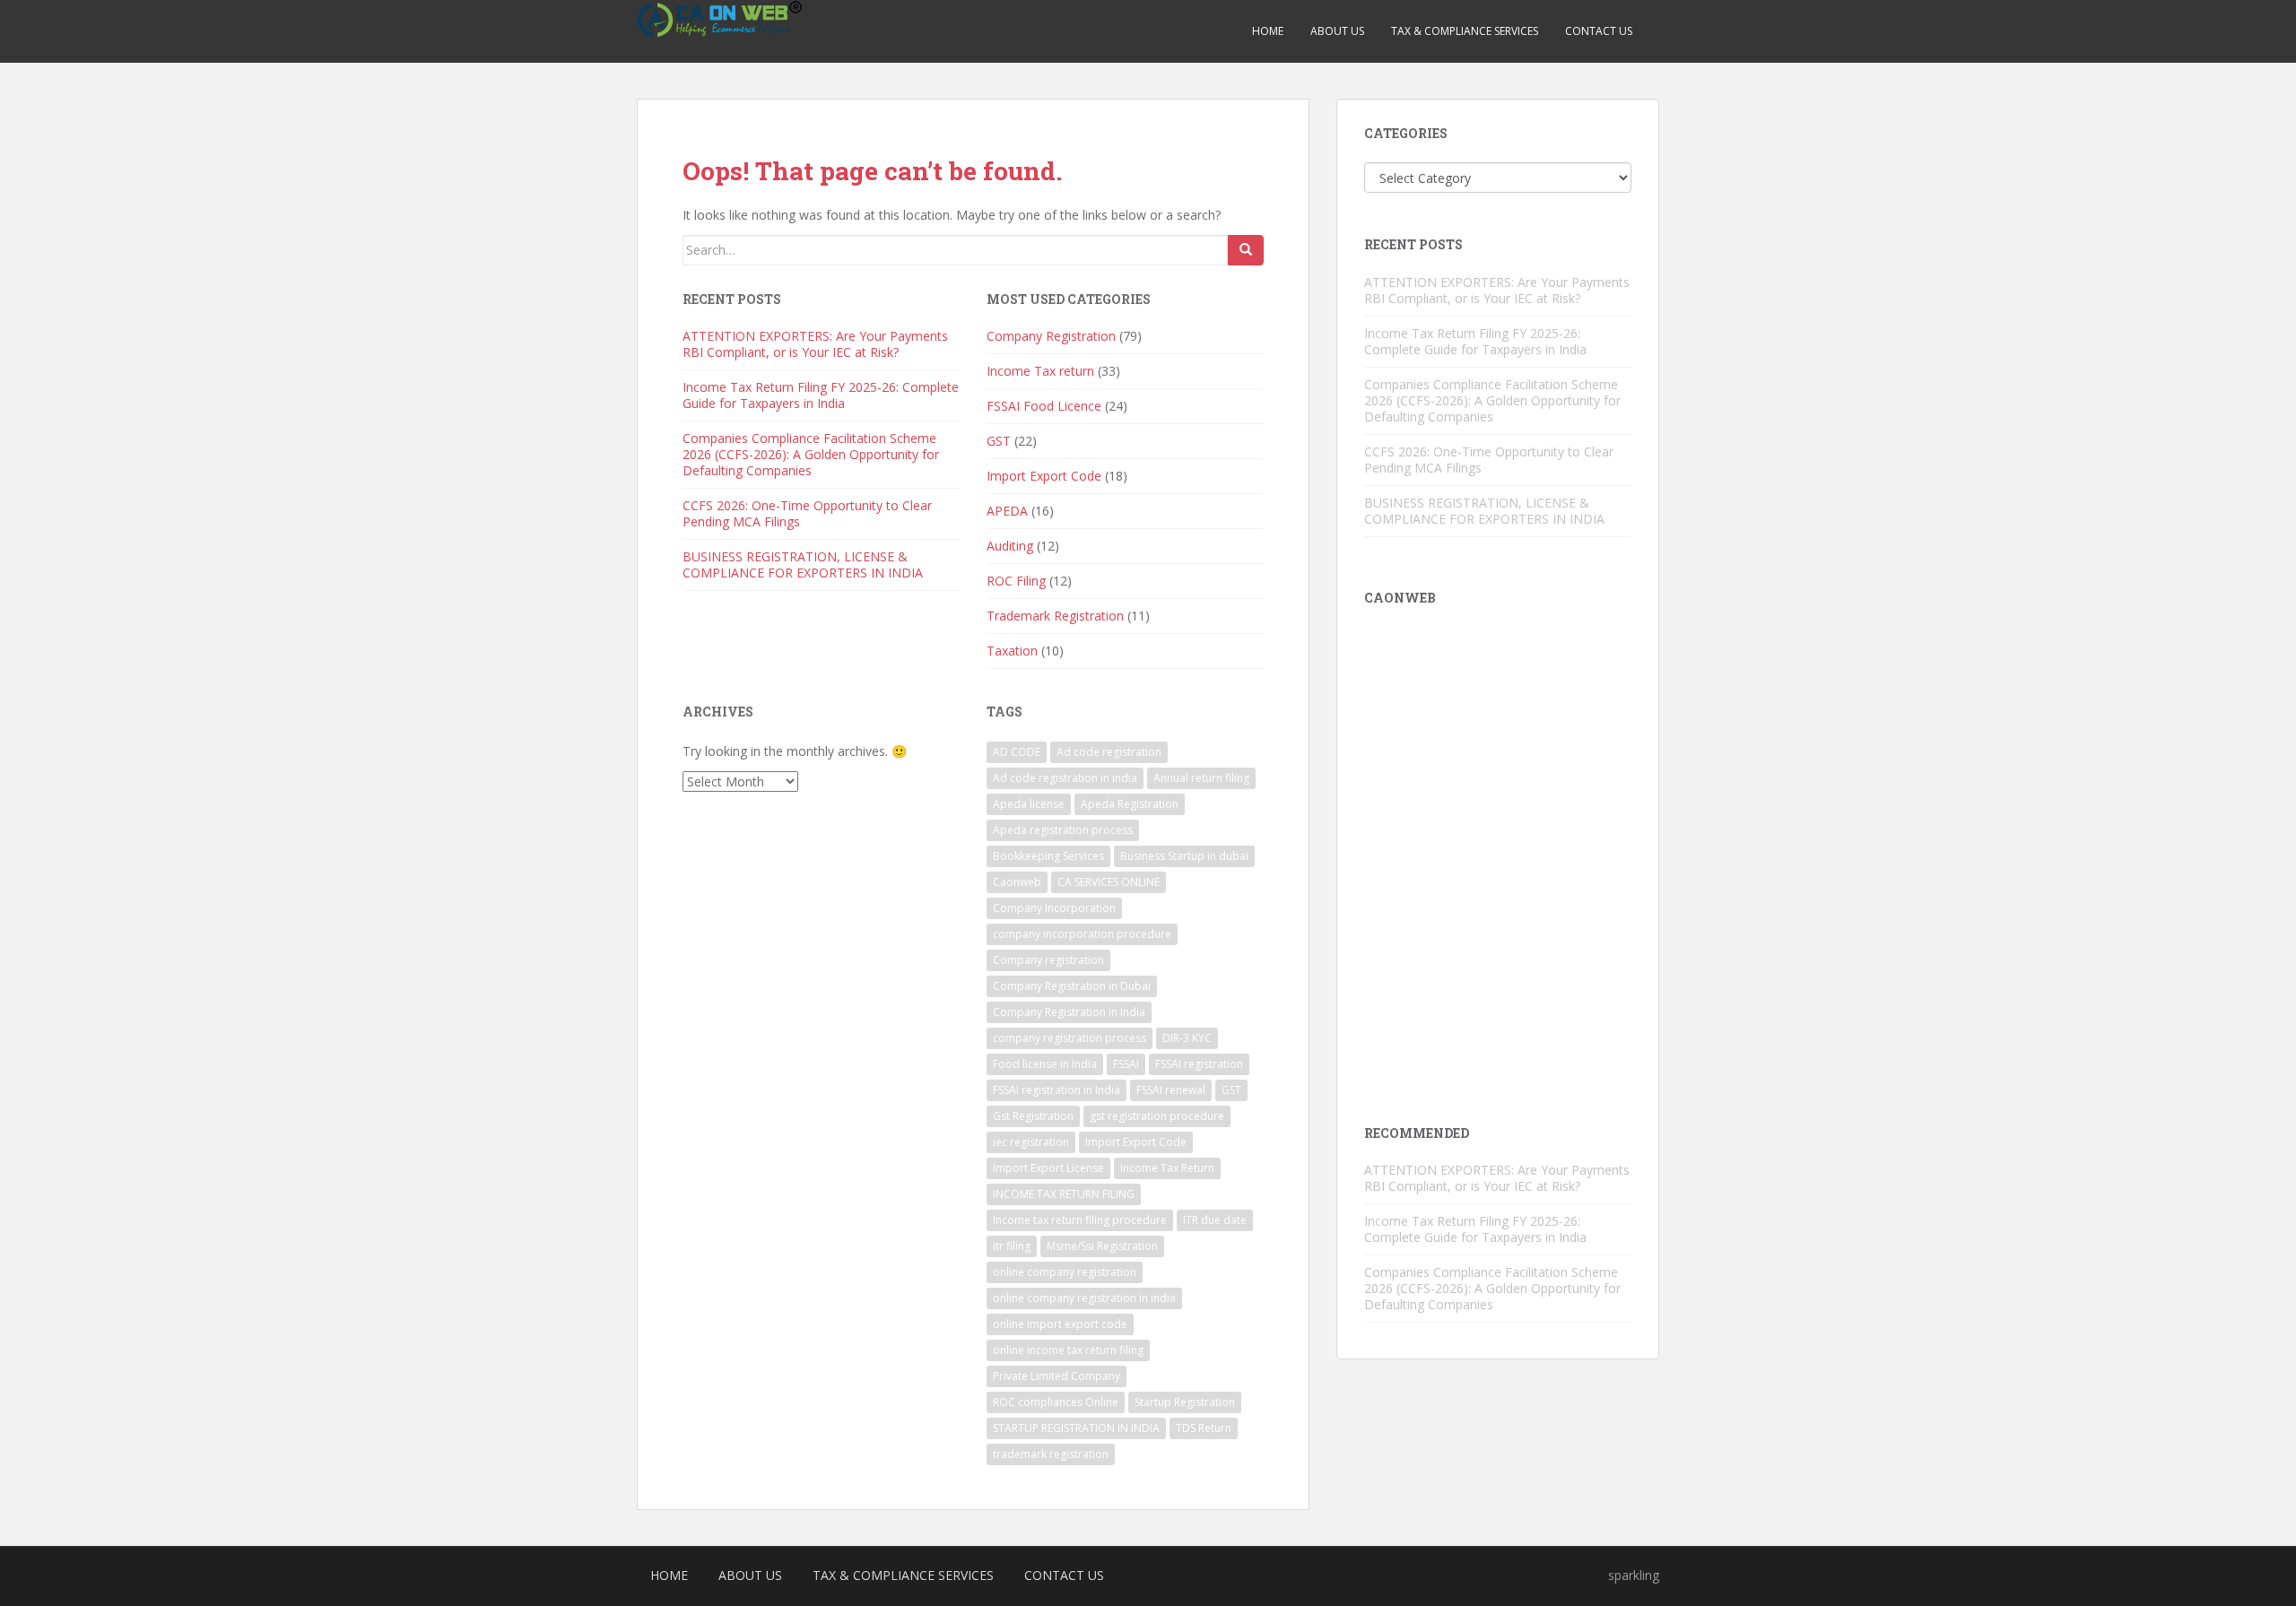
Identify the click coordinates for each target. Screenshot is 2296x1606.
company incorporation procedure (1082, 934)
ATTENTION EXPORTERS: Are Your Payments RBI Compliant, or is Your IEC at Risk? (815, 344)
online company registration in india (1084, 1298)
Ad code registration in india (1065, 778)
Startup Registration (1185, 1402)
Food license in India (1045, 1064)
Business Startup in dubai (1184, 856)
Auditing (1010, 546)
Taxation (1012, 651)
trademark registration (1051, 1454)
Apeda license (1029, 804)
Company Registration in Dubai (1072, 986)
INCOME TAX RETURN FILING (1064, 1194)
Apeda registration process (1063, 830)
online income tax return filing (1068, 1350)
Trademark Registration (1055, 616)
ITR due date (1215, 1220)
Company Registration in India (1069, 1012)
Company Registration (1051, 336)
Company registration (1048, 960)
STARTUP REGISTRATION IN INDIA (1076, 1428)
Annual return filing (1201, 778)
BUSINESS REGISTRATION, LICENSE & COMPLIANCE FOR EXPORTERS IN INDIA (803, 564)
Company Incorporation (1054, 908)
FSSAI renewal (1171, 1090)
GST (999, 441)
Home (1268, 31)
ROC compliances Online (1056, 1402)
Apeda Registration (1130, 804)
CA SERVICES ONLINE (1109, 882)
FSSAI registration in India (1057, 1090)
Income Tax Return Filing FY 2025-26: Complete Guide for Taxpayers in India (821, 395)
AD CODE (1017, 752)
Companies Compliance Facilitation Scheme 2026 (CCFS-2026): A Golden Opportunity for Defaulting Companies (811, 454)
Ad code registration (1109, 752)
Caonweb (1017, 882)
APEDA (1007, 511)
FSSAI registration (1199, 1064)
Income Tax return (1040, 371)
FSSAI (1126, 1064)
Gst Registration (1033, 1116)
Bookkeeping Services (1048, 856)
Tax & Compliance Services (1465, 31)
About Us (1337, 31)
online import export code (1060, 1324)
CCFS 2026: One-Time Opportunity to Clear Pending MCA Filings (807, 513)
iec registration (1031, 1142)
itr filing (1012, 1246)
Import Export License (1048, 1168)
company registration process (1070, 1038)
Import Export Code (1044, 476)
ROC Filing (1016, 581)
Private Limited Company (1057, 1376)
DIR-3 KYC (1187, 1038)
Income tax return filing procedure (1080, 1220)
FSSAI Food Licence (1044, 406)
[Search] (1246, 250)
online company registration (1065, 1272)
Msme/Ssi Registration (1102, 1246)
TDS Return (1204, 1428)
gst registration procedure (1157, 1116)
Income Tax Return (1167, 1168)
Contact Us (1599, 31)
